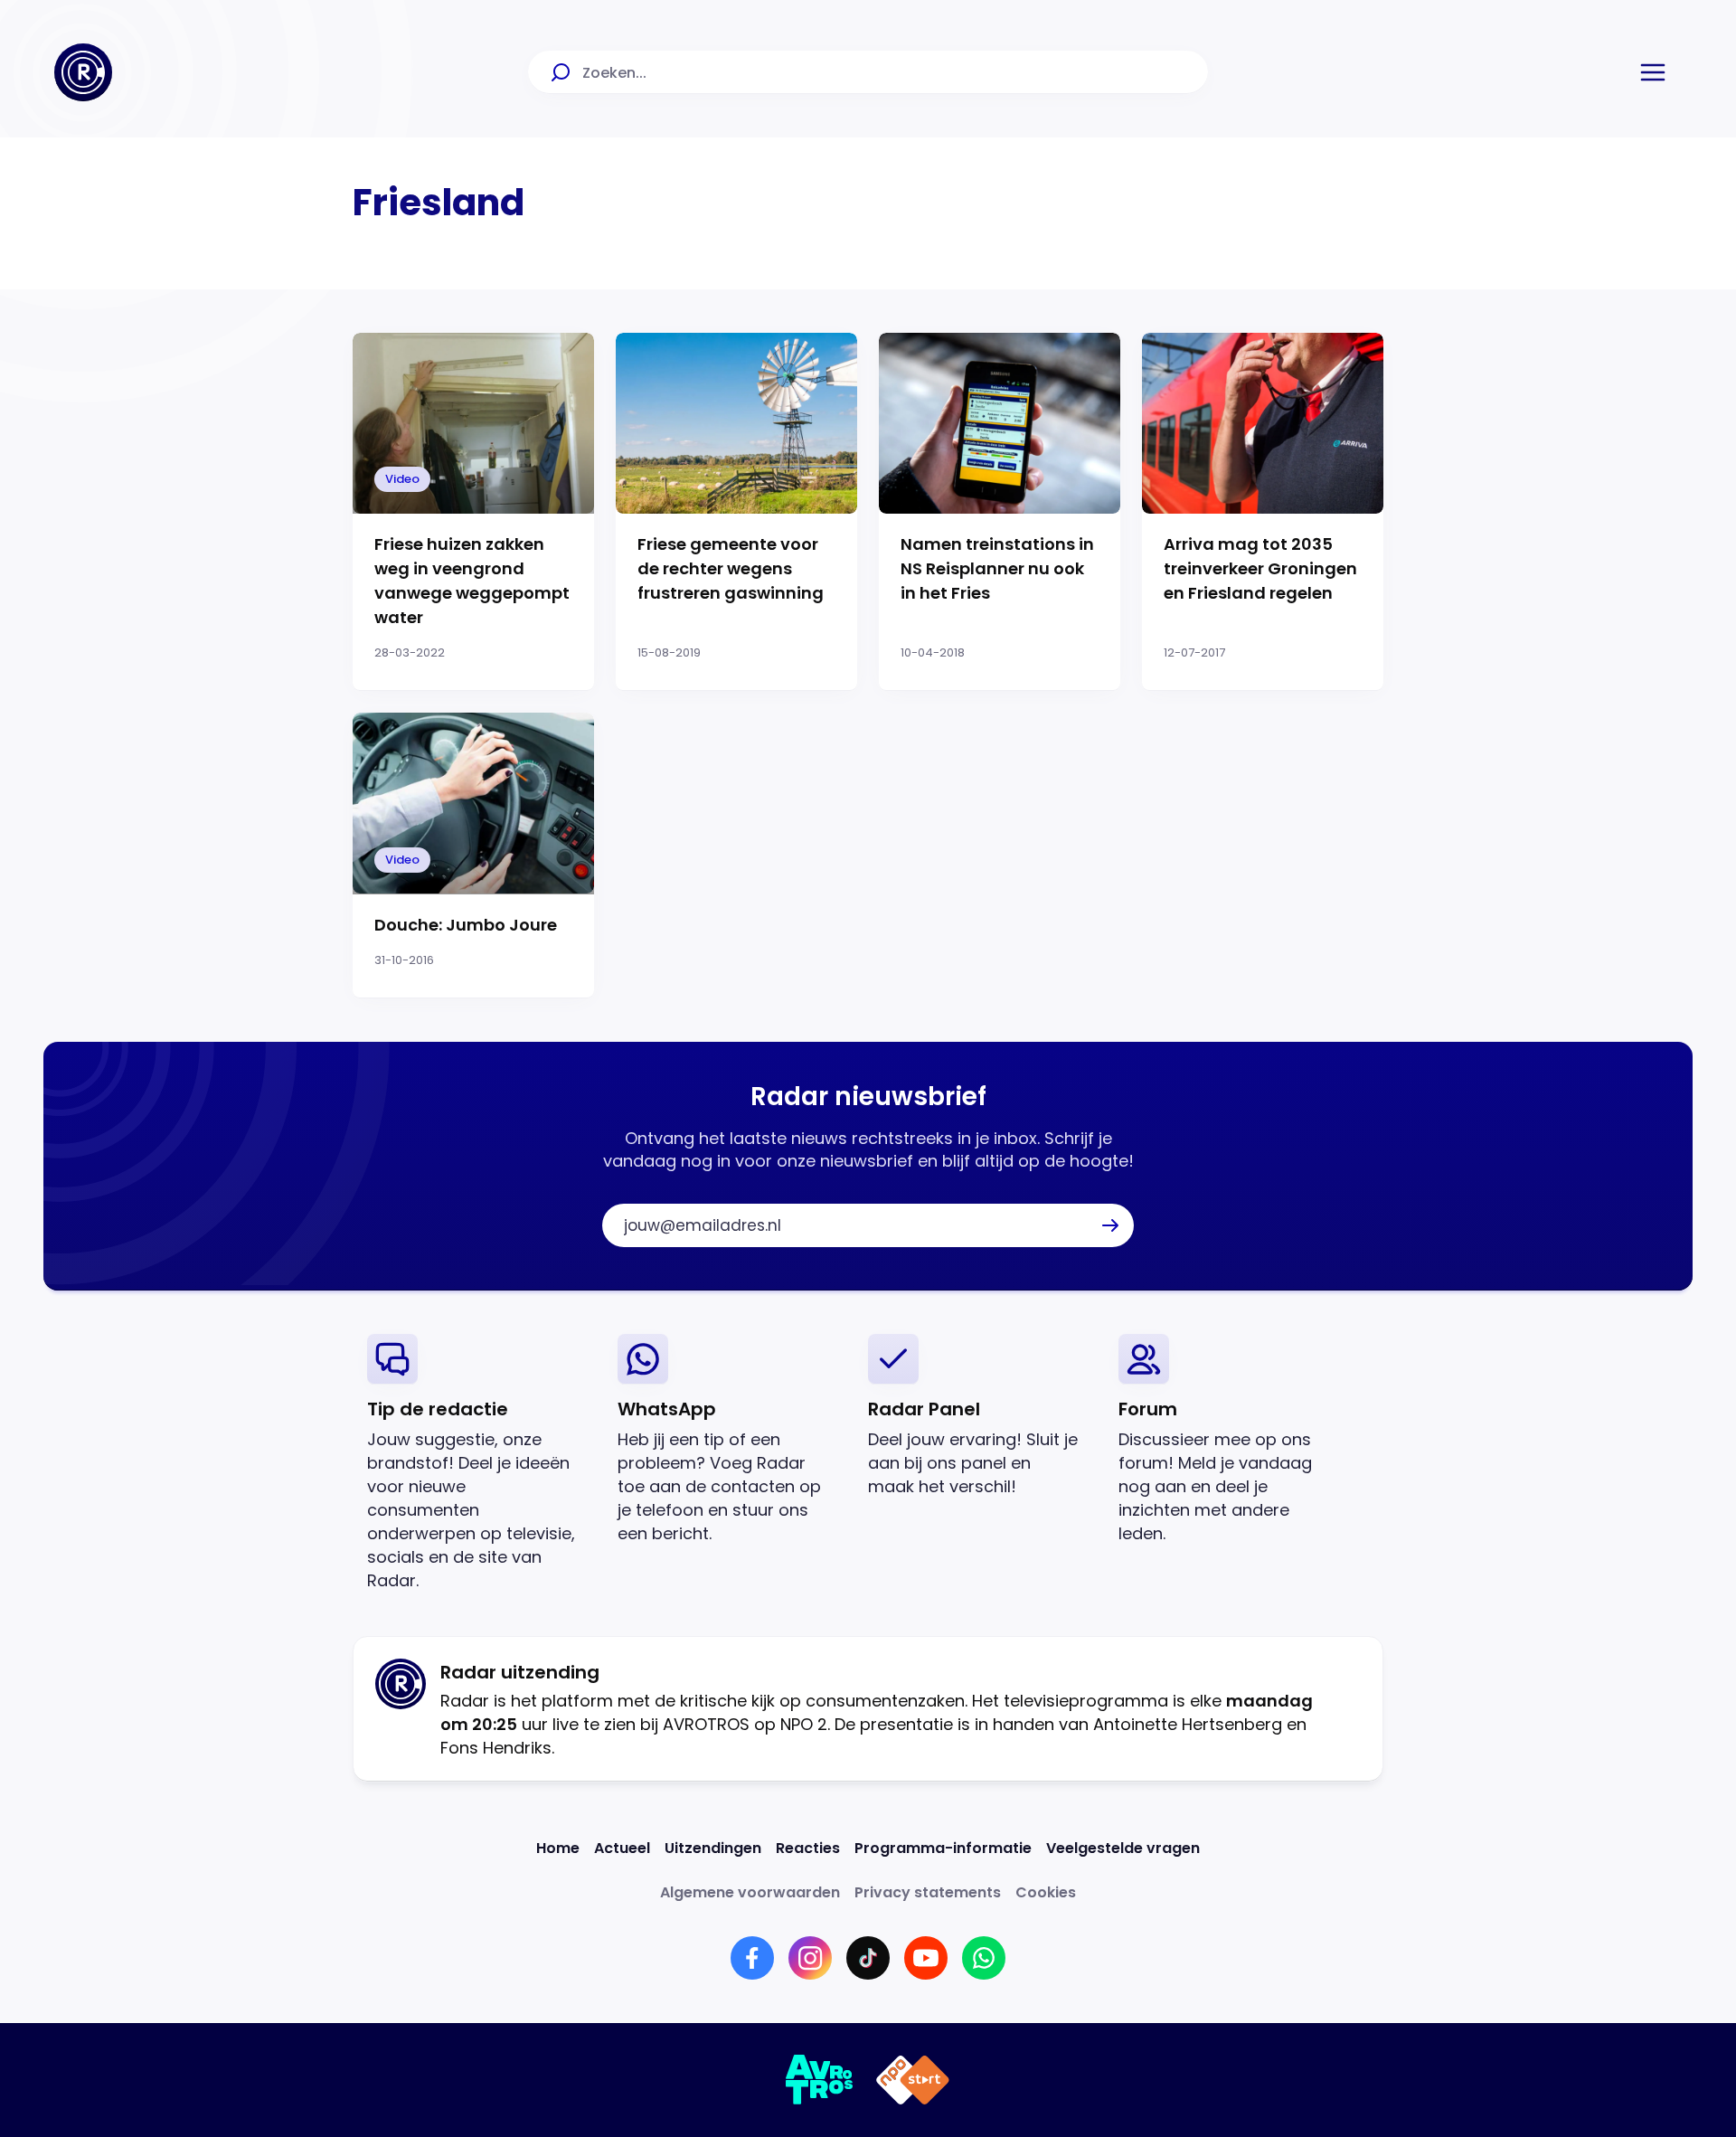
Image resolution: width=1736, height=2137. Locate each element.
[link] (478, 1463)
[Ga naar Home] (83, 72)
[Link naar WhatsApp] (984, 1958)
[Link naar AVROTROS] (820, 2080)
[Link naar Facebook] (752, 1958)
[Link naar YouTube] (926, 1958)
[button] (1653, 72)
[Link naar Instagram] (810, 1958)
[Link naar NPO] (913, 2080)
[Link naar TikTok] (868, 1958)
